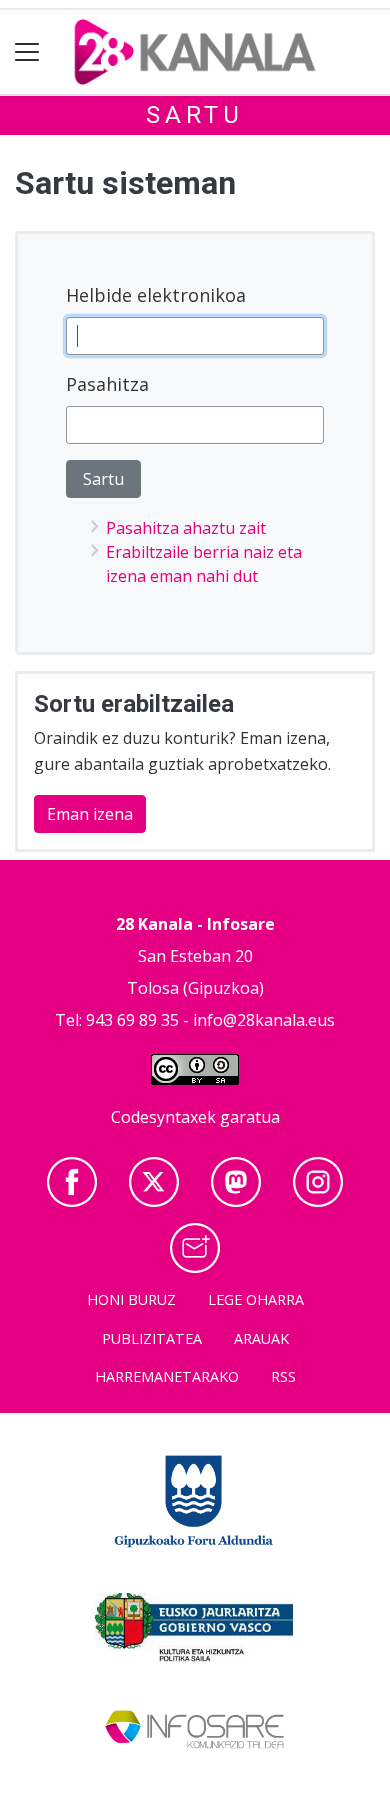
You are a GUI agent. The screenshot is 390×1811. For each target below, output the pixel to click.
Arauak (261, 1338)
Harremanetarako (167, 1376)
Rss (283, 1376)
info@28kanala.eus (264, 1020)
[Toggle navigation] (27, 52)
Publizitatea (152, 1338)
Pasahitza (107, 384)
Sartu (195, 115)
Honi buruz (131, 1299)
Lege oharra (256, 1299)
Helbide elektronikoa (156, 295)
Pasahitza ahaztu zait (186, 528)
